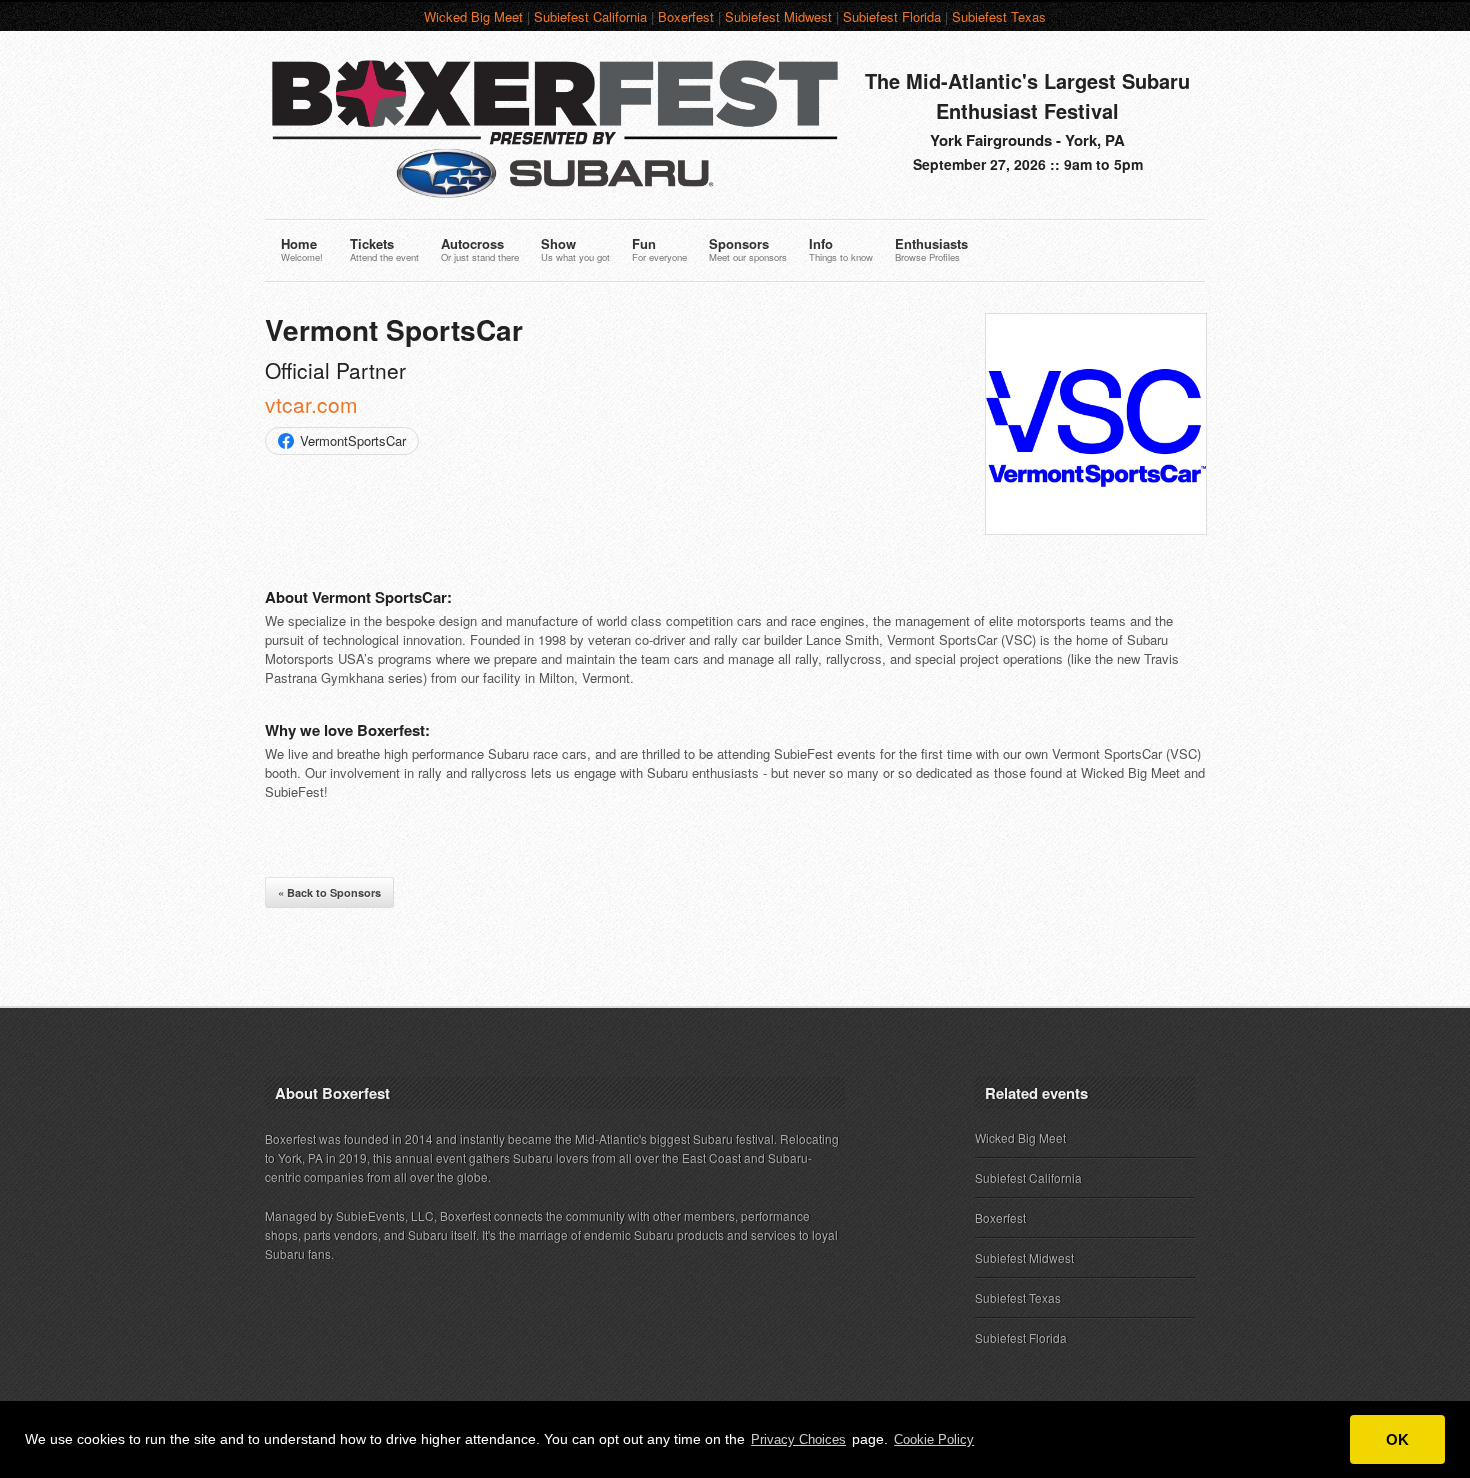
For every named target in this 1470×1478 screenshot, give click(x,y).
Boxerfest (686, 16)
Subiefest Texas (999, 16)
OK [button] (1397, 1439)
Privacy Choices (798, 1439)
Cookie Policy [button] (934, 1439)
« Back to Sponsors (329, 892)
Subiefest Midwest (778, 16)
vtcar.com (311, 404)
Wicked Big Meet (473, 16)
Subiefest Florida (892, 16)
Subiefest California (590, 16)
